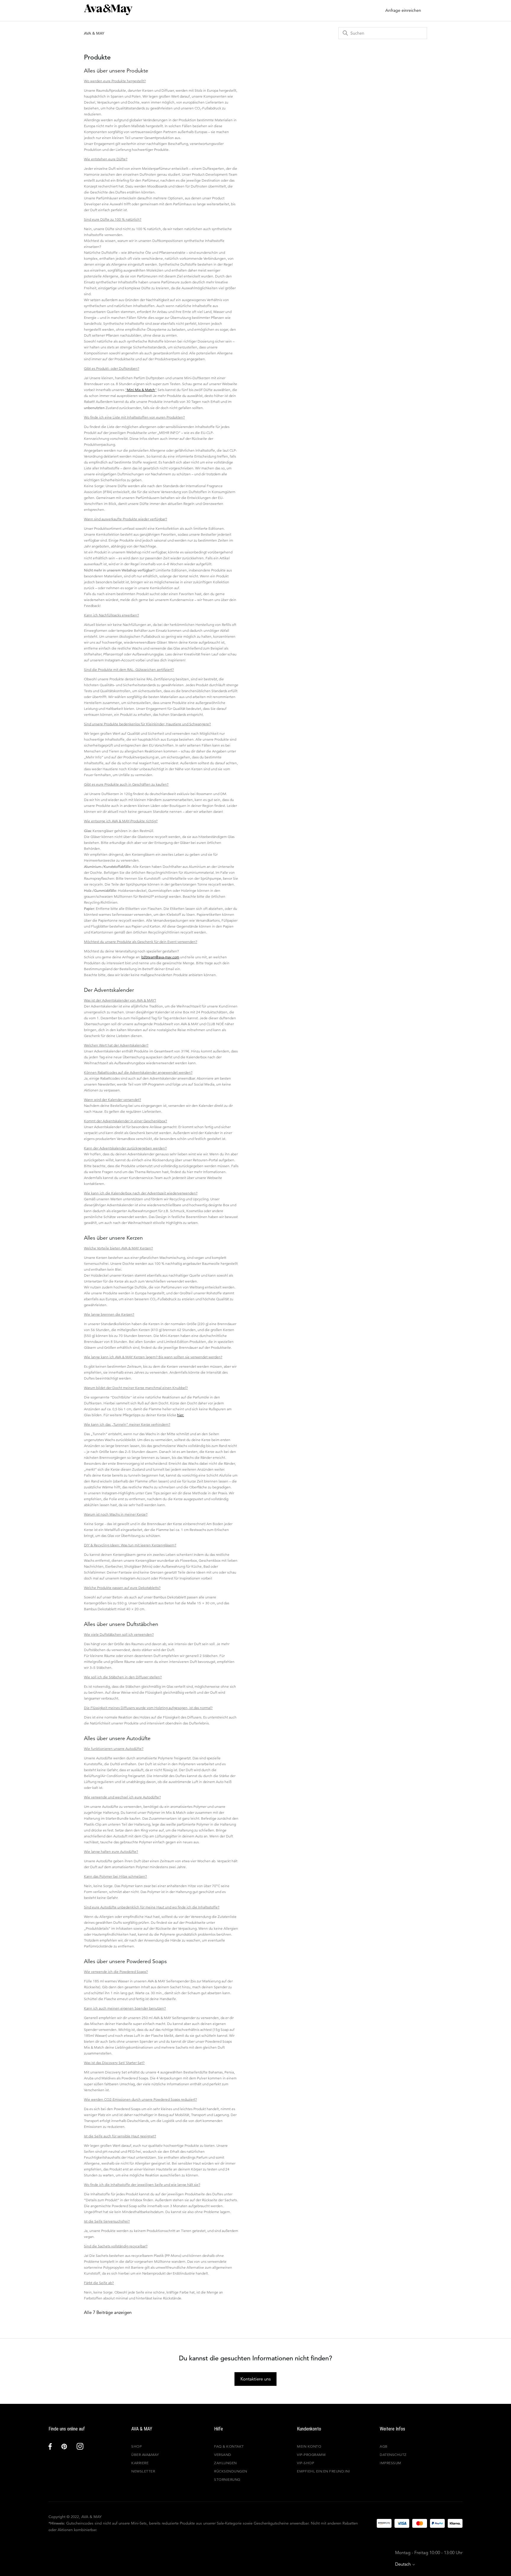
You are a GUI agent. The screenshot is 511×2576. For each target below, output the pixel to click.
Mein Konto (309, 2446)
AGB (384, 2446)
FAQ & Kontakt (229, 2446)
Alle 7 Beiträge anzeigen (108, 2312)
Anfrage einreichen (403, 10)
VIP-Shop (305, 2463)
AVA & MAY (94, 33)
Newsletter (143, 2471)
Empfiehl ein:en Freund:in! (323, 2471)
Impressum (390, 2463)
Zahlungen (225, 2463)
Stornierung (227, 2479)
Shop (136, 2446)
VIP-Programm (311, 2455)
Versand (223, 2455)
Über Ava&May (145, 2455)
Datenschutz (393, 2455)
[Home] (108, 13)
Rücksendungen (231, 2471)
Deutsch (404, 2564)
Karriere (140, 2463)
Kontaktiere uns (256, 2379)
